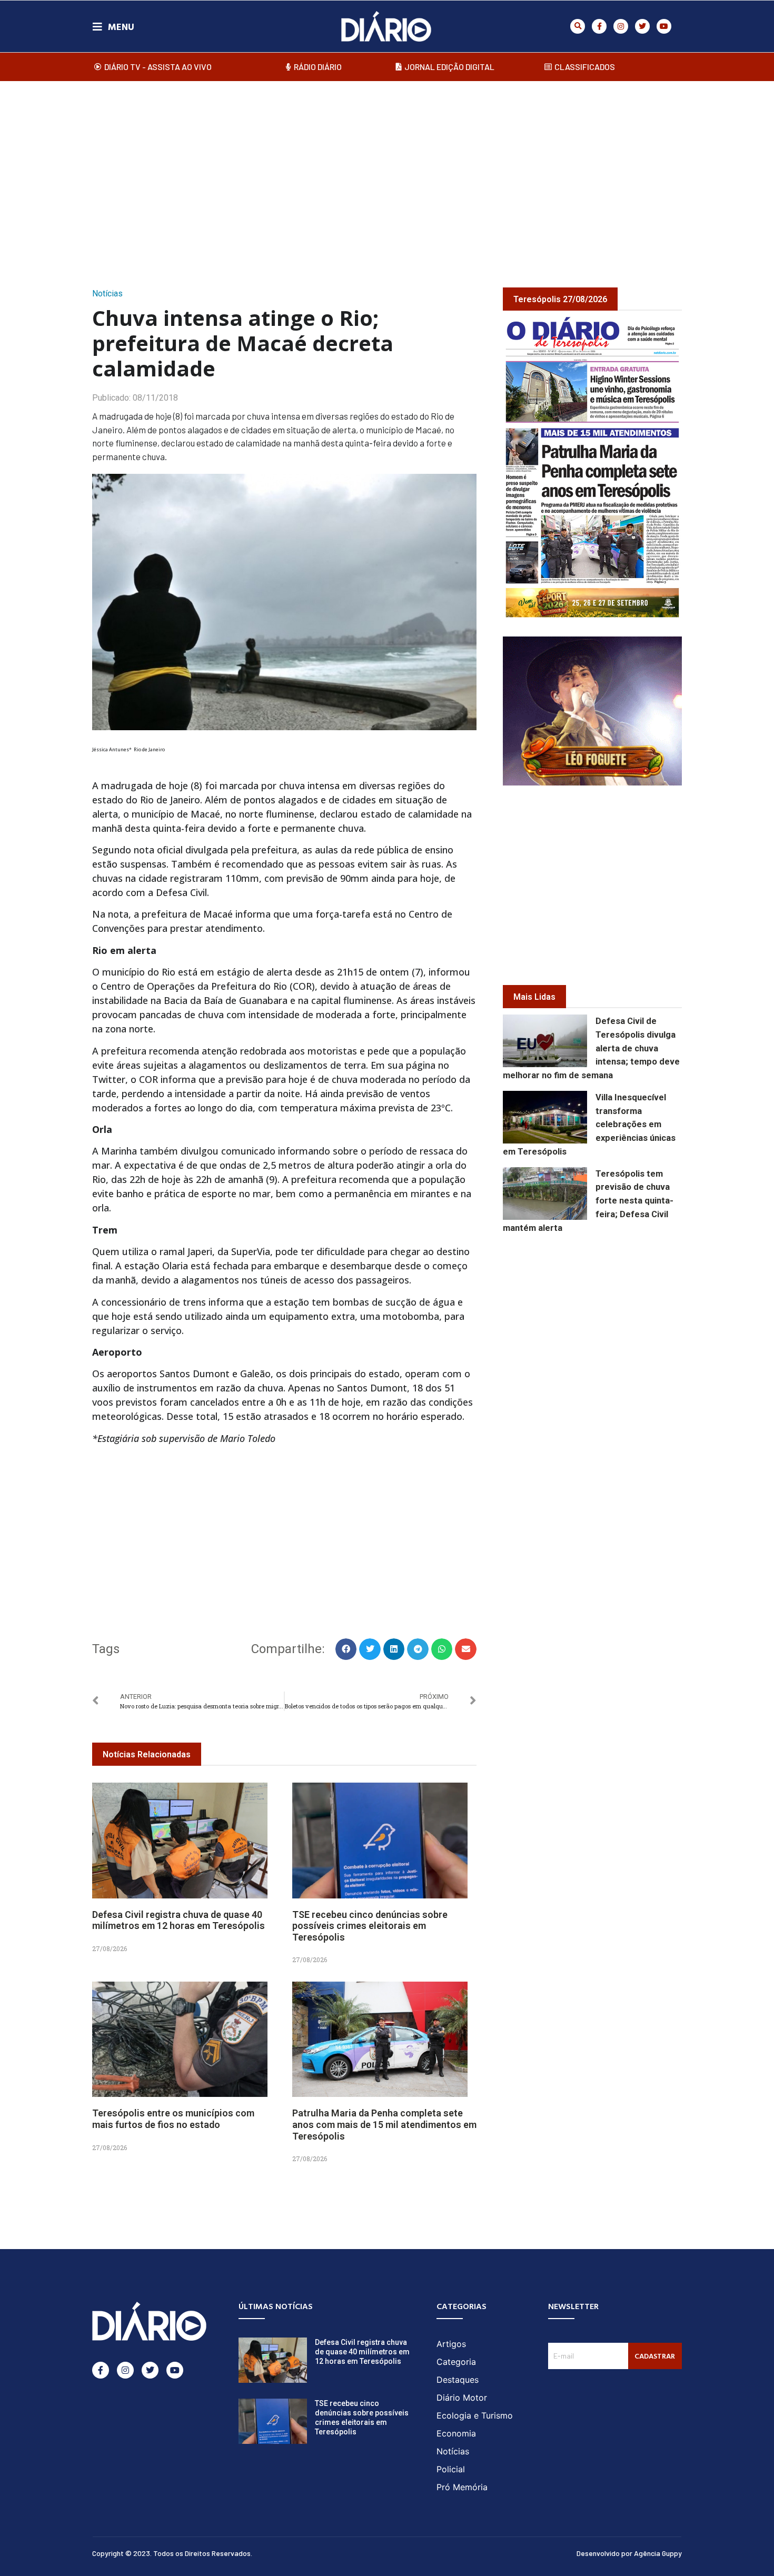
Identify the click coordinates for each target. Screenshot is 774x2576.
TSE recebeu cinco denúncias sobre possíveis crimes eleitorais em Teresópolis (370, 1926)
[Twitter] (642, 26)
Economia (456, 2433)
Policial (451, 2469)
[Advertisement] (387, 173)
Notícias (107, 294)
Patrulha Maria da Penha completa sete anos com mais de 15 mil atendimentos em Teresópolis (384, 2124)
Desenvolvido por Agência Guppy (629, 2553)
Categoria (456, 2362)
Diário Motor (462, 2398)
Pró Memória (462, 2487)
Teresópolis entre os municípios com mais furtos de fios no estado (173, 2119)
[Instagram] (621, 26)
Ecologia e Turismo (475, 2415)
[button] (578, 26)
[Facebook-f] (599, 26)
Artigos (451, 2344)
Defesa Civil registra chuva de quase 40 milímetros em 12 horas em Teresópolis (178, 1920)
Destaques (458, 2380)
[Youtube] (664, 26)
